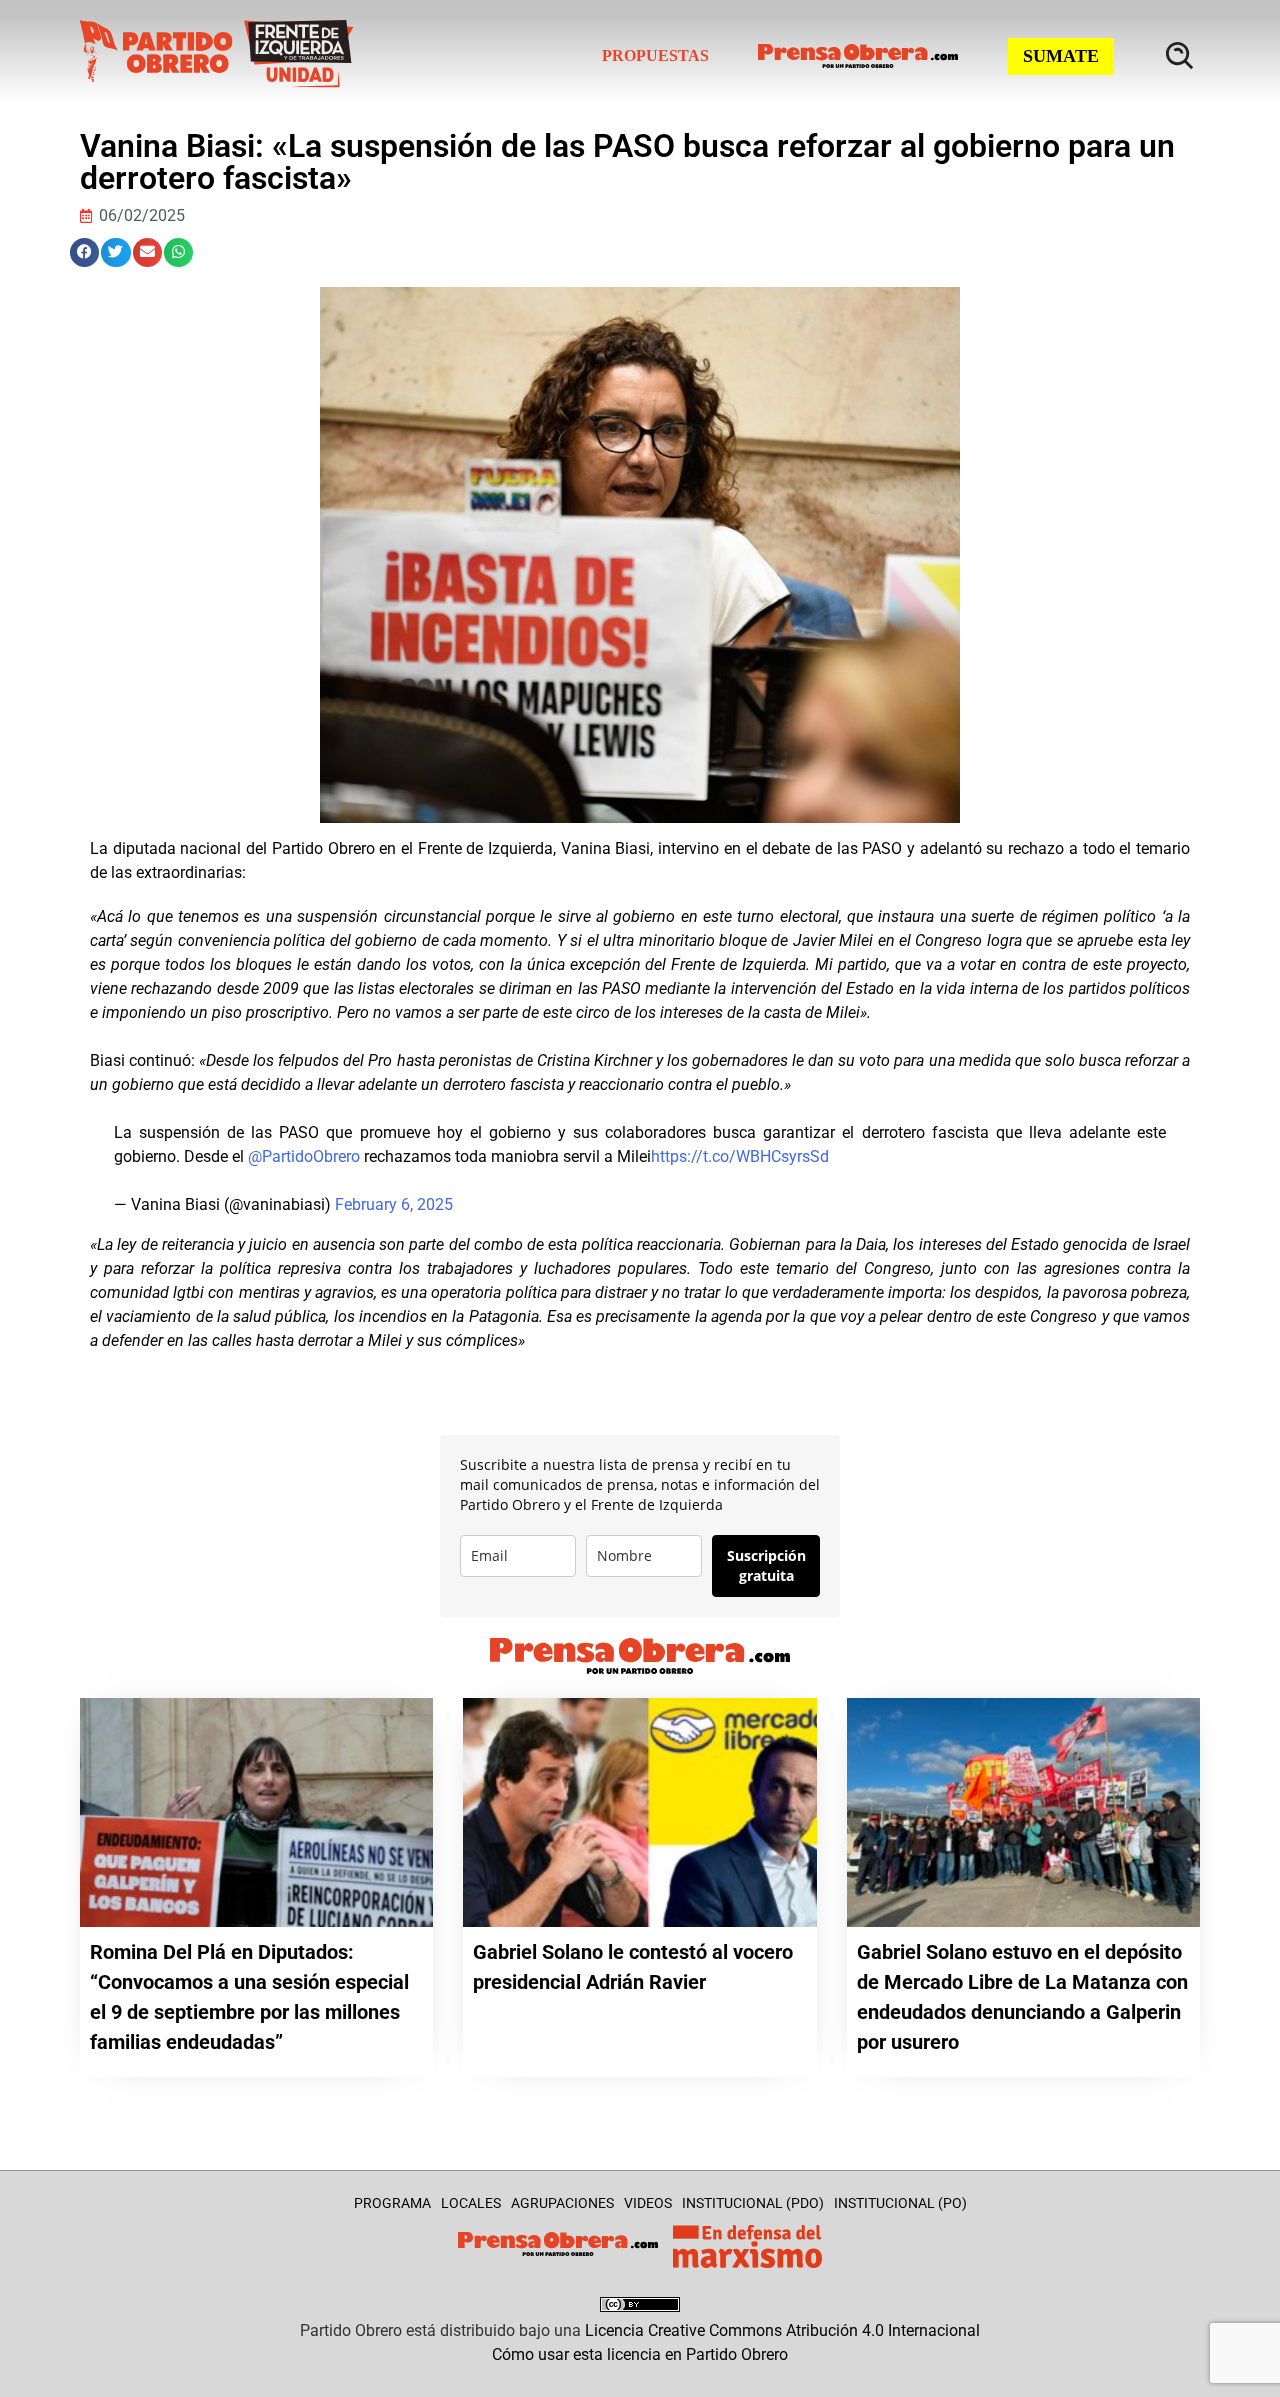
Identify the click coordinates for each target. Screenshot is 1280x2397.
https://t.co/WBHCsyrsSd (740, 1156)
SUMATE (1061, 56)
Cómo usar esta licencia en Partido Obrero (640, 2354)
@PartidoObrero (304, 1156)
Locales (471, 2203)
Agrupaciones (562, 2203)
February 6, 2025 (394, 1204)
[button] (84, 252)
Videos (648, 2203)
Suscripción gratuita (766, 1565)
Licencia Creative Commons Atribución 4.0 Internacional (782, 2330)
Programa (392, 2203)
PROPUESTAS (655, 55)
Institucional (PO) (900, 2203)
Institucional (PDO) (753, 2203)
